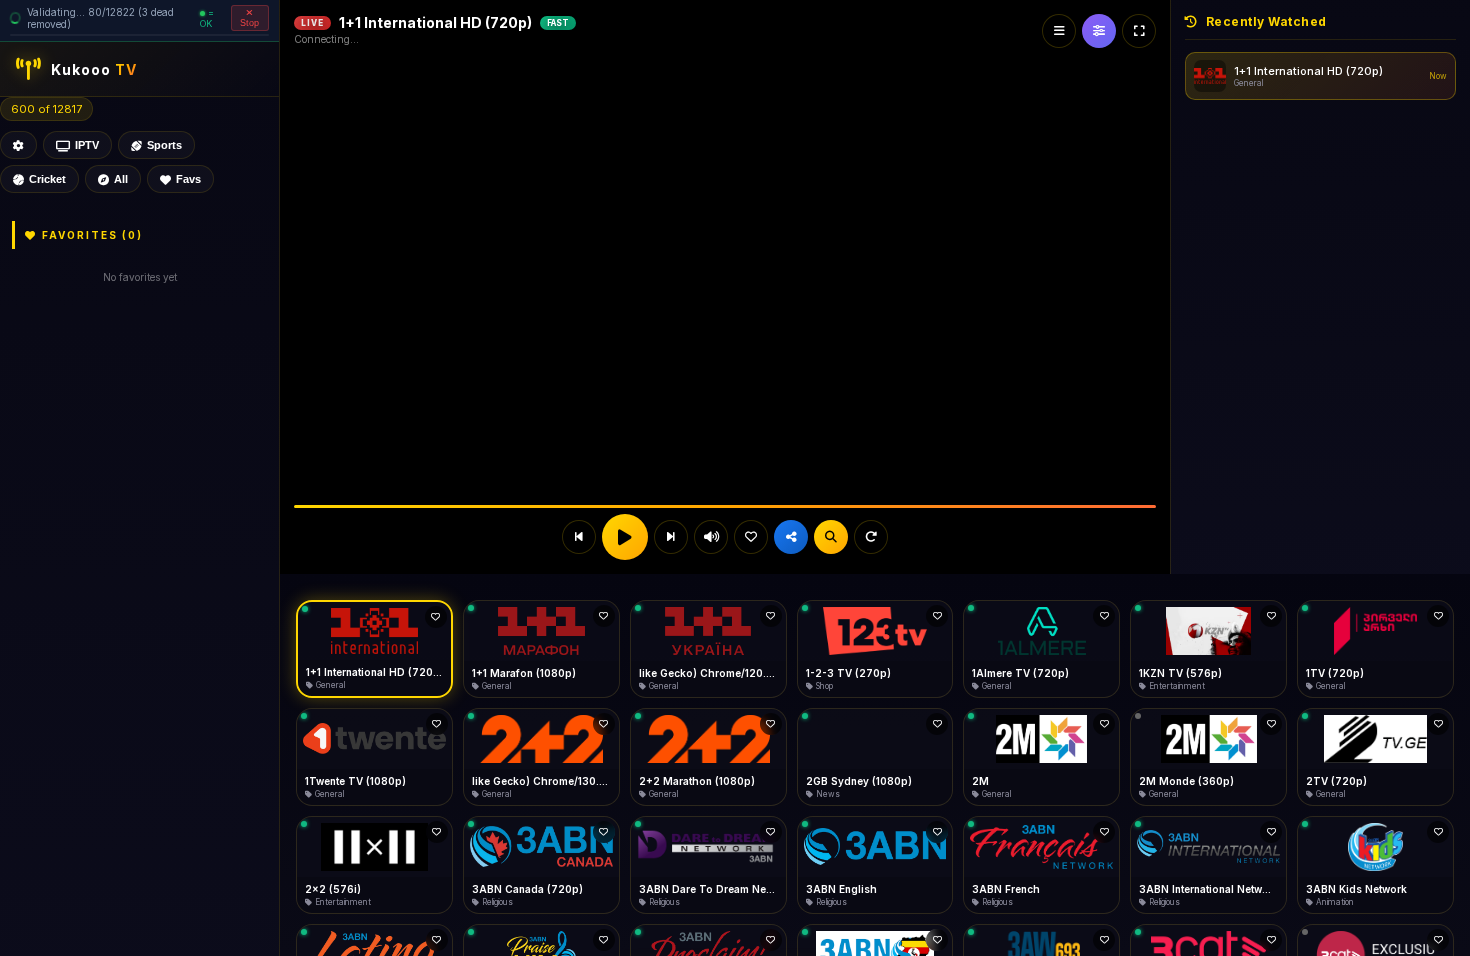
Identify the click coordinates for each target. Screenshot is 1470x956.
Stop (249, 23)
